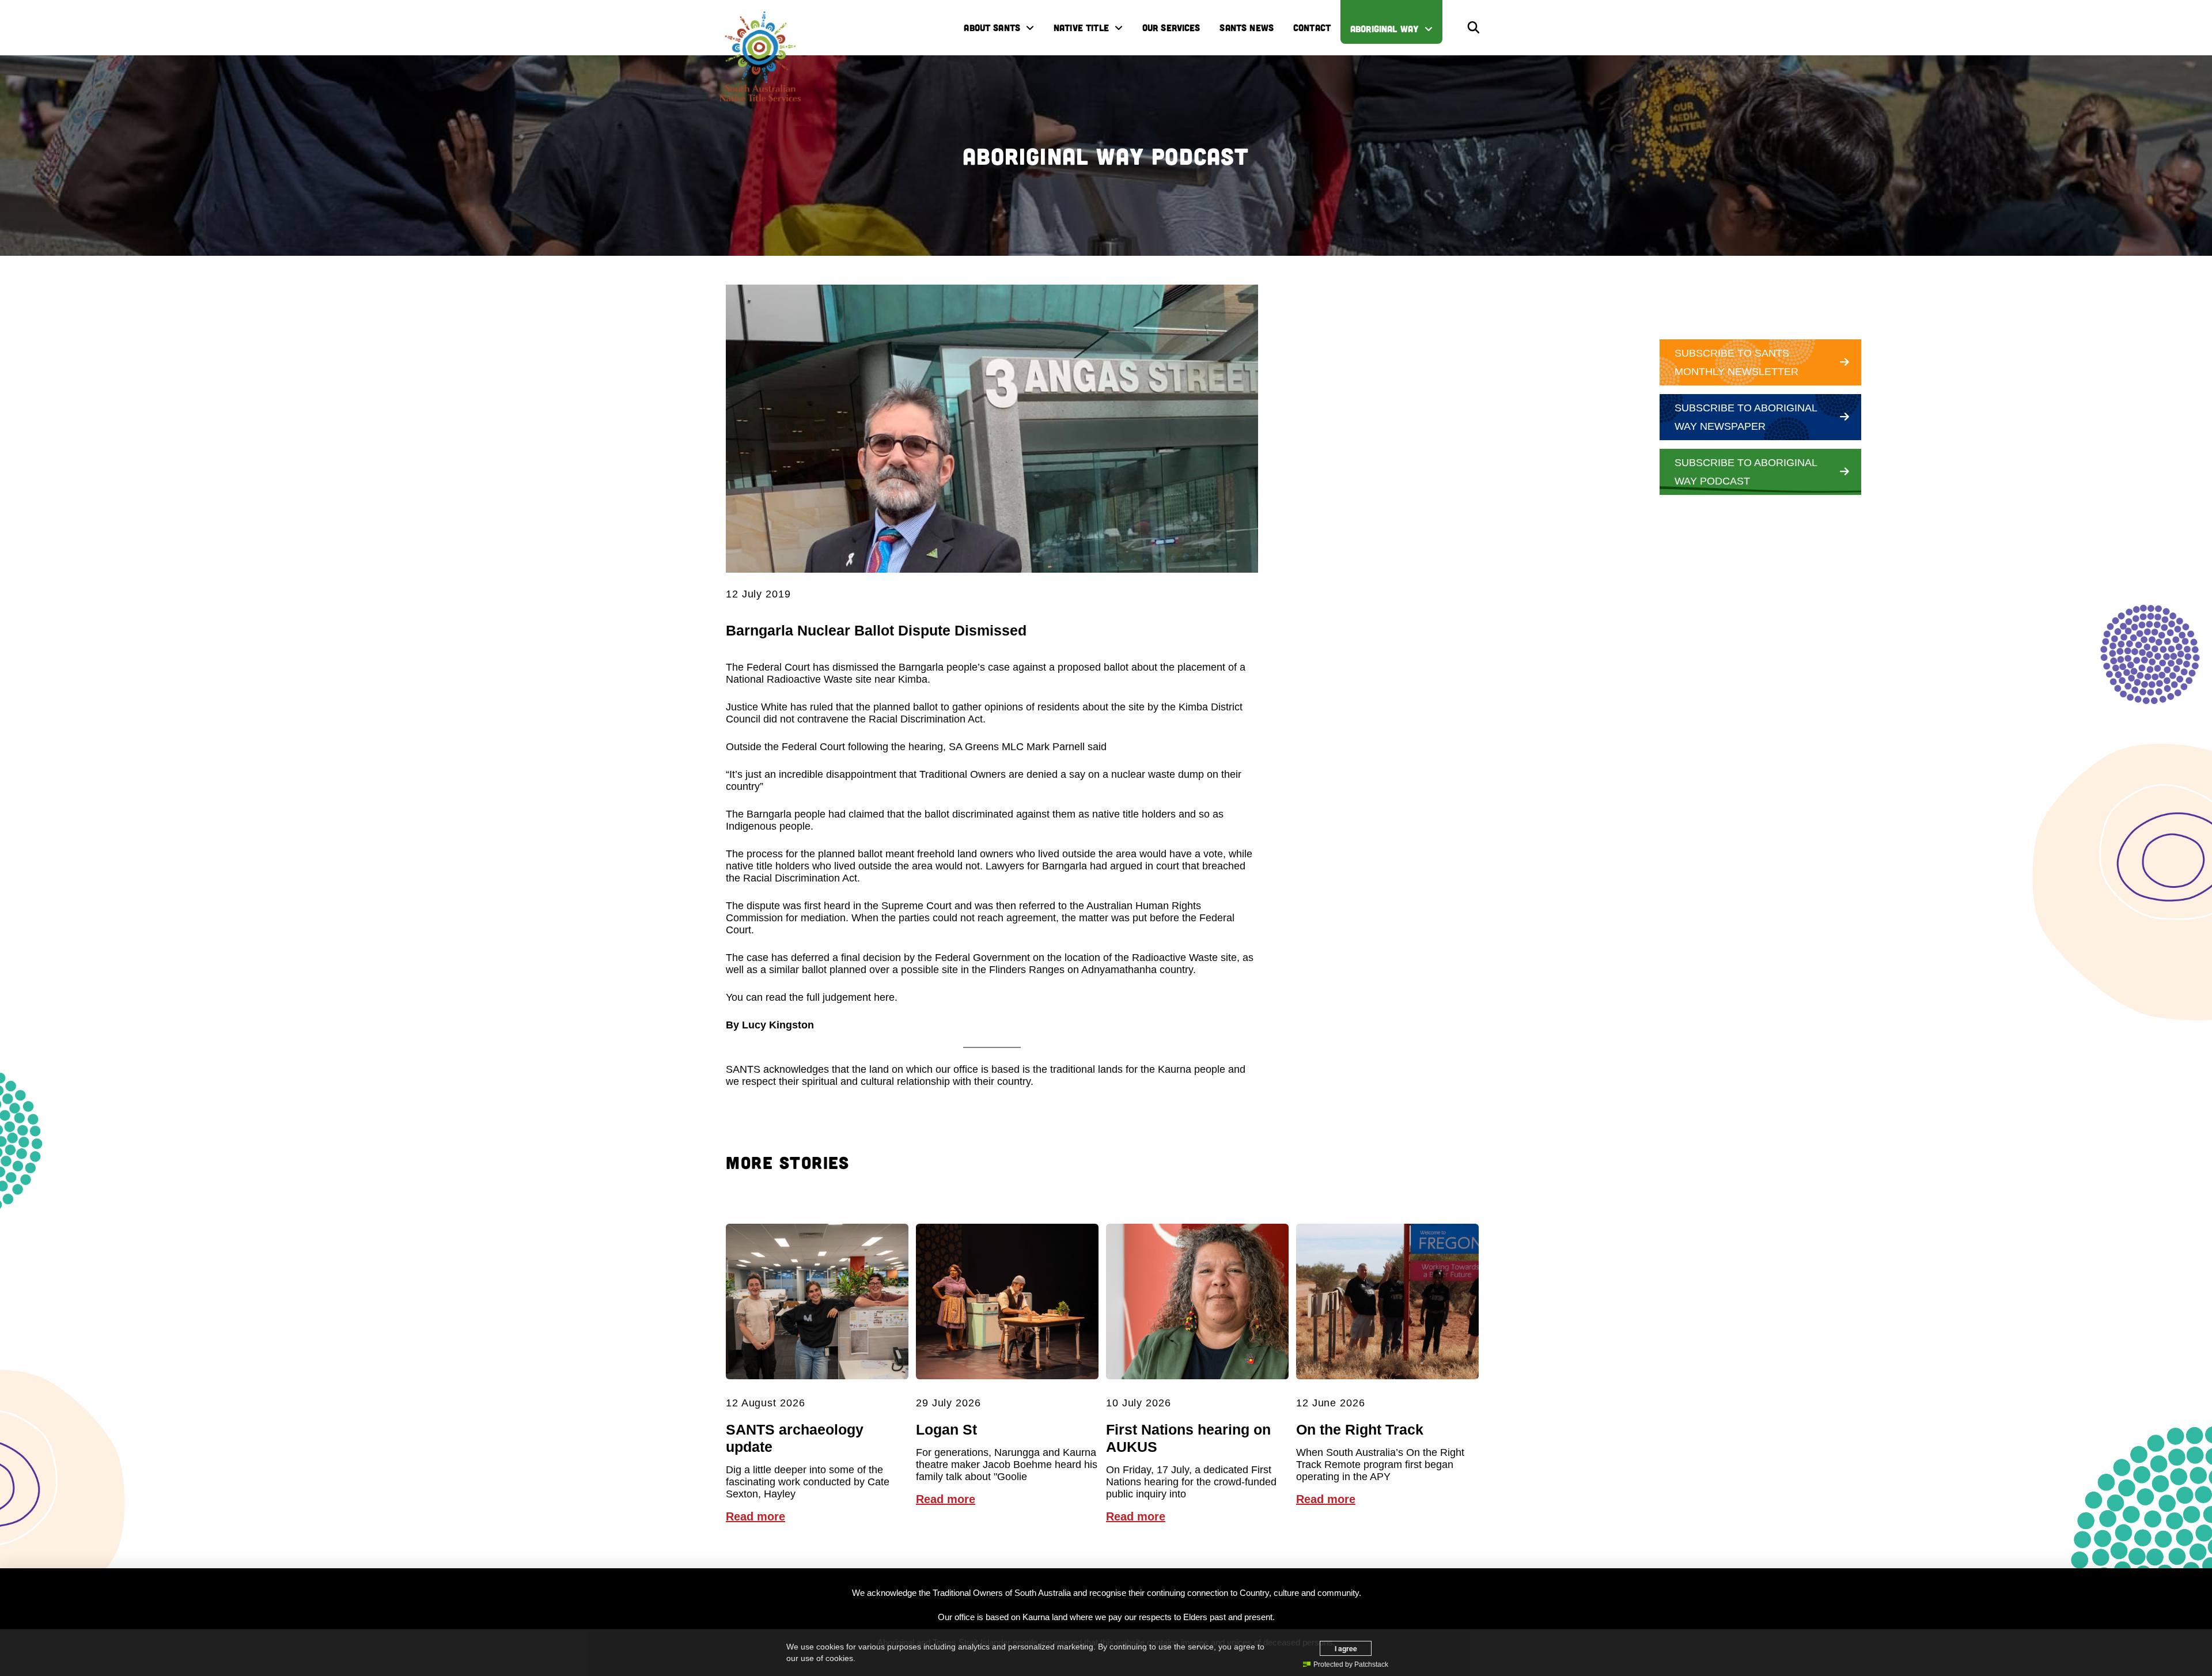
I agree (1346, 1648)
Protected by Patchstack (1351, 1664)
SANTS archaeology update (795, 1438)
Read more (755, 1516)
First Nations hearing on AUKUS (1188, 1438)
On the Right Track (1360, 1429)
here (884, 997)
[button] (1474, 28)
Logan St (946, 1429)
